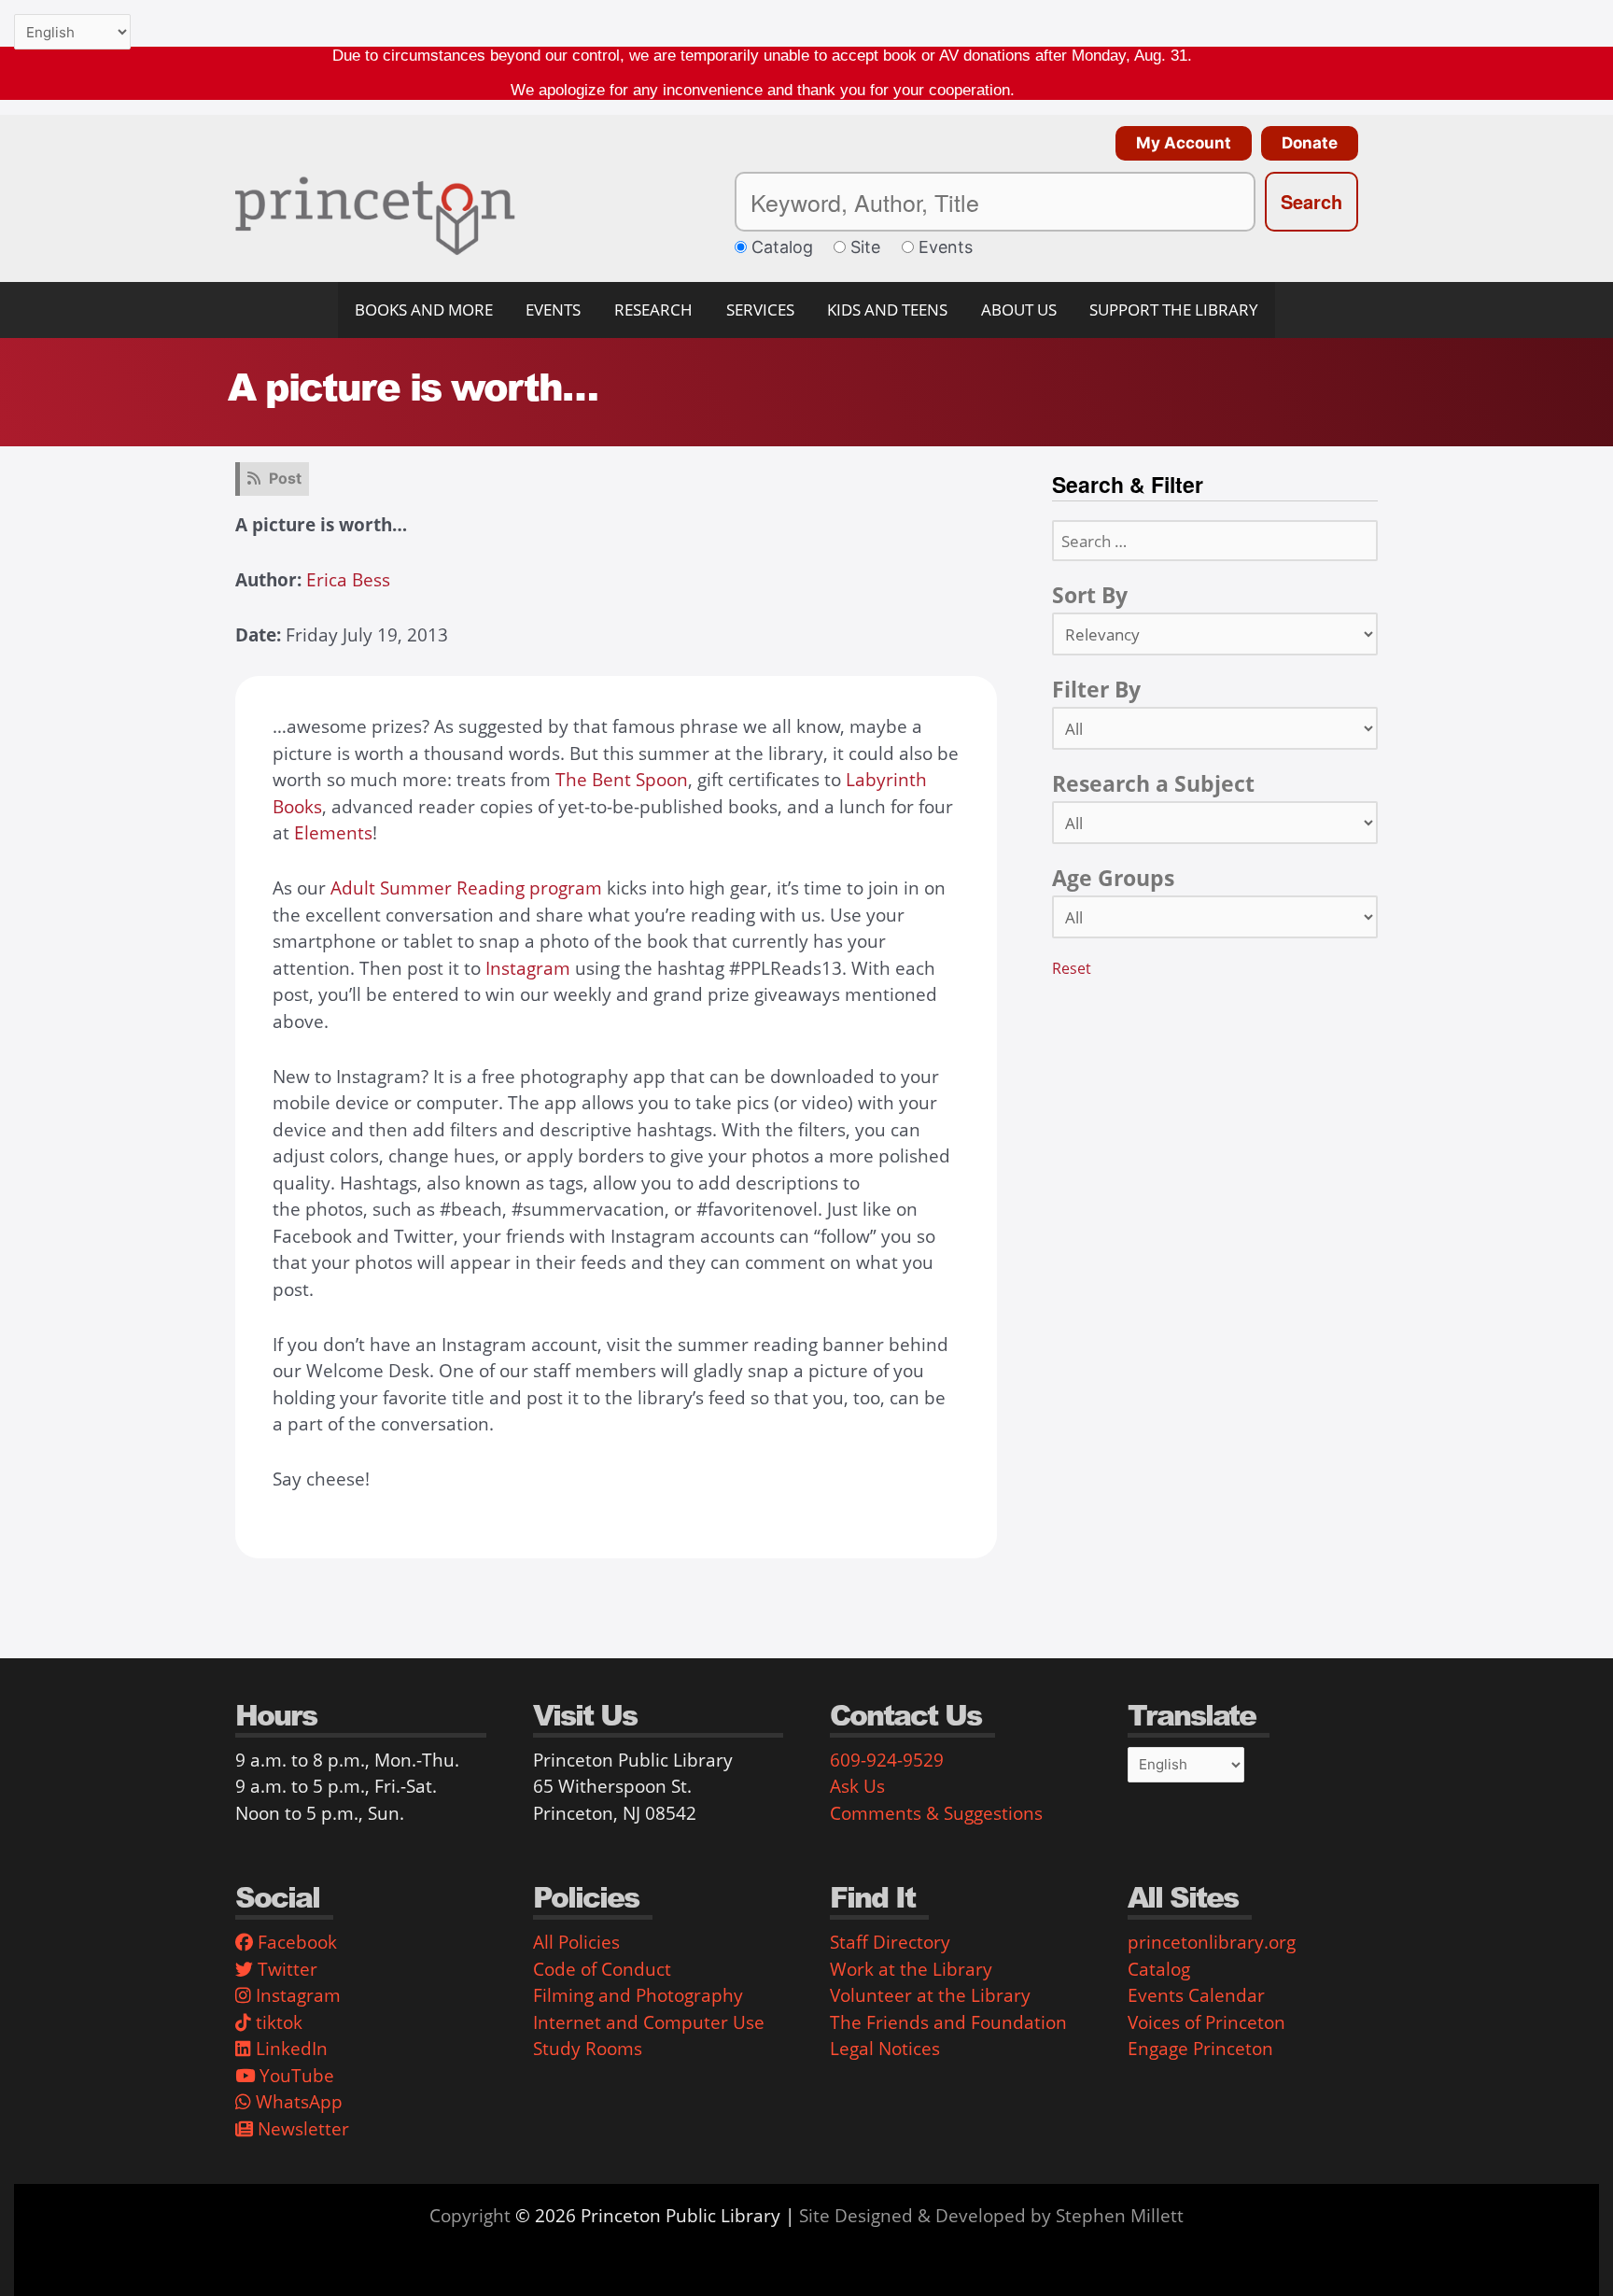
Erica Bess (348, 580)
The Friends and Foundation (948, 2022)
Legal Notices (885, 2049)
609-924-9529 (887, 1760)
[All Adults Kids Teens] (1215, 917)
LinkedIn (289, 2049)
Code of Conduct (602, 1969)
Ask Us (857, 1786)
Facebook (295, 1942)
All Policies (576, 1942)
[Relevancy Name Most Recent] (1215, 634)
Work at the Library (911, 1969)
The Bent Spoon (622, 780)
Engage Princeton (1200, 2049)
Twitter (285, 1969)
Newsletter (301, 2129)
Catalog (1159, 1969)
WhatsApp (297, 2102)
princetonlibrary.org (1212, 1942)
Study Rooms (588, 2049)
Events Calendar (1196, 1995)
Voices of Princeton (1206, 2022)
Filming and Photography (638, 1995)
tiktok (277, 2022)
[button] (1179, 143)
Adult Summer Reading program (466, 888)
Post (285, 478)
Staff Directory (890, 1942)
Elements (333, 833)
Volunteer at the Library (930, 1995)
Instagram (528, 968)
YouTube (295, 2076)
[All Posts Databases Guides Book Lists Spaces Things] (1215, 728)
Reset (1072, 968)
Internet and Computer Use (649, 2022)
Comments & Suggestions (936, 1813)
